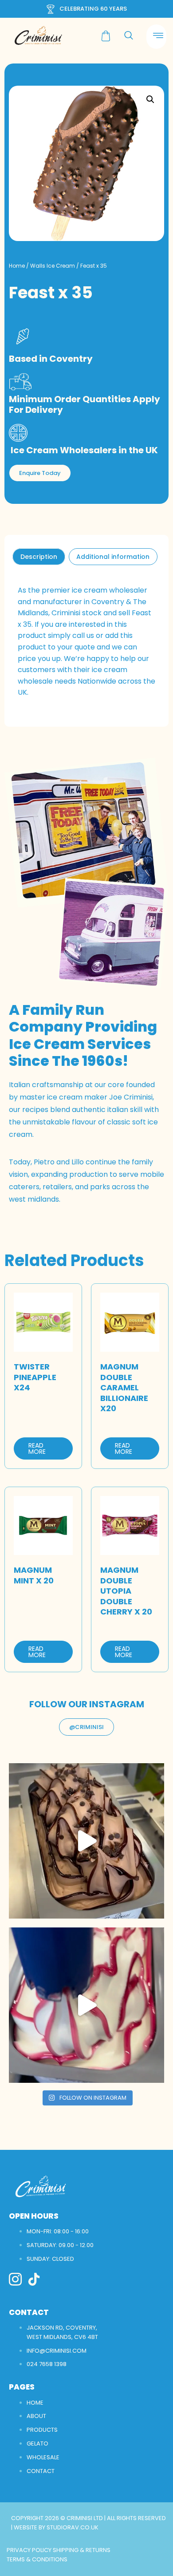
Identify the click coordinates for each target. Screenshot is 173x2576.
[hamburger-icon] (156, 37)
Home (17, 266)
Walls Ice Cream (53, 266)
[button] (150, 99)
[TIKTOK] (34, 2279)
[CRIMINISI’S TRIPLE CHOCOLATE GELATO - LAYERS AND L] (86, 1841)
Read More (37, 1448)
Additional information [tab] (113, 557)
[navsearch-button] (129, 36)
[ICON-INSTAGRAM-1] (15, 2279)
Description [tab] (39, 557)
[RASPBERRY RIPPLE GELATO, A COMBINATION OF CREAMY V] (86, 2005)
